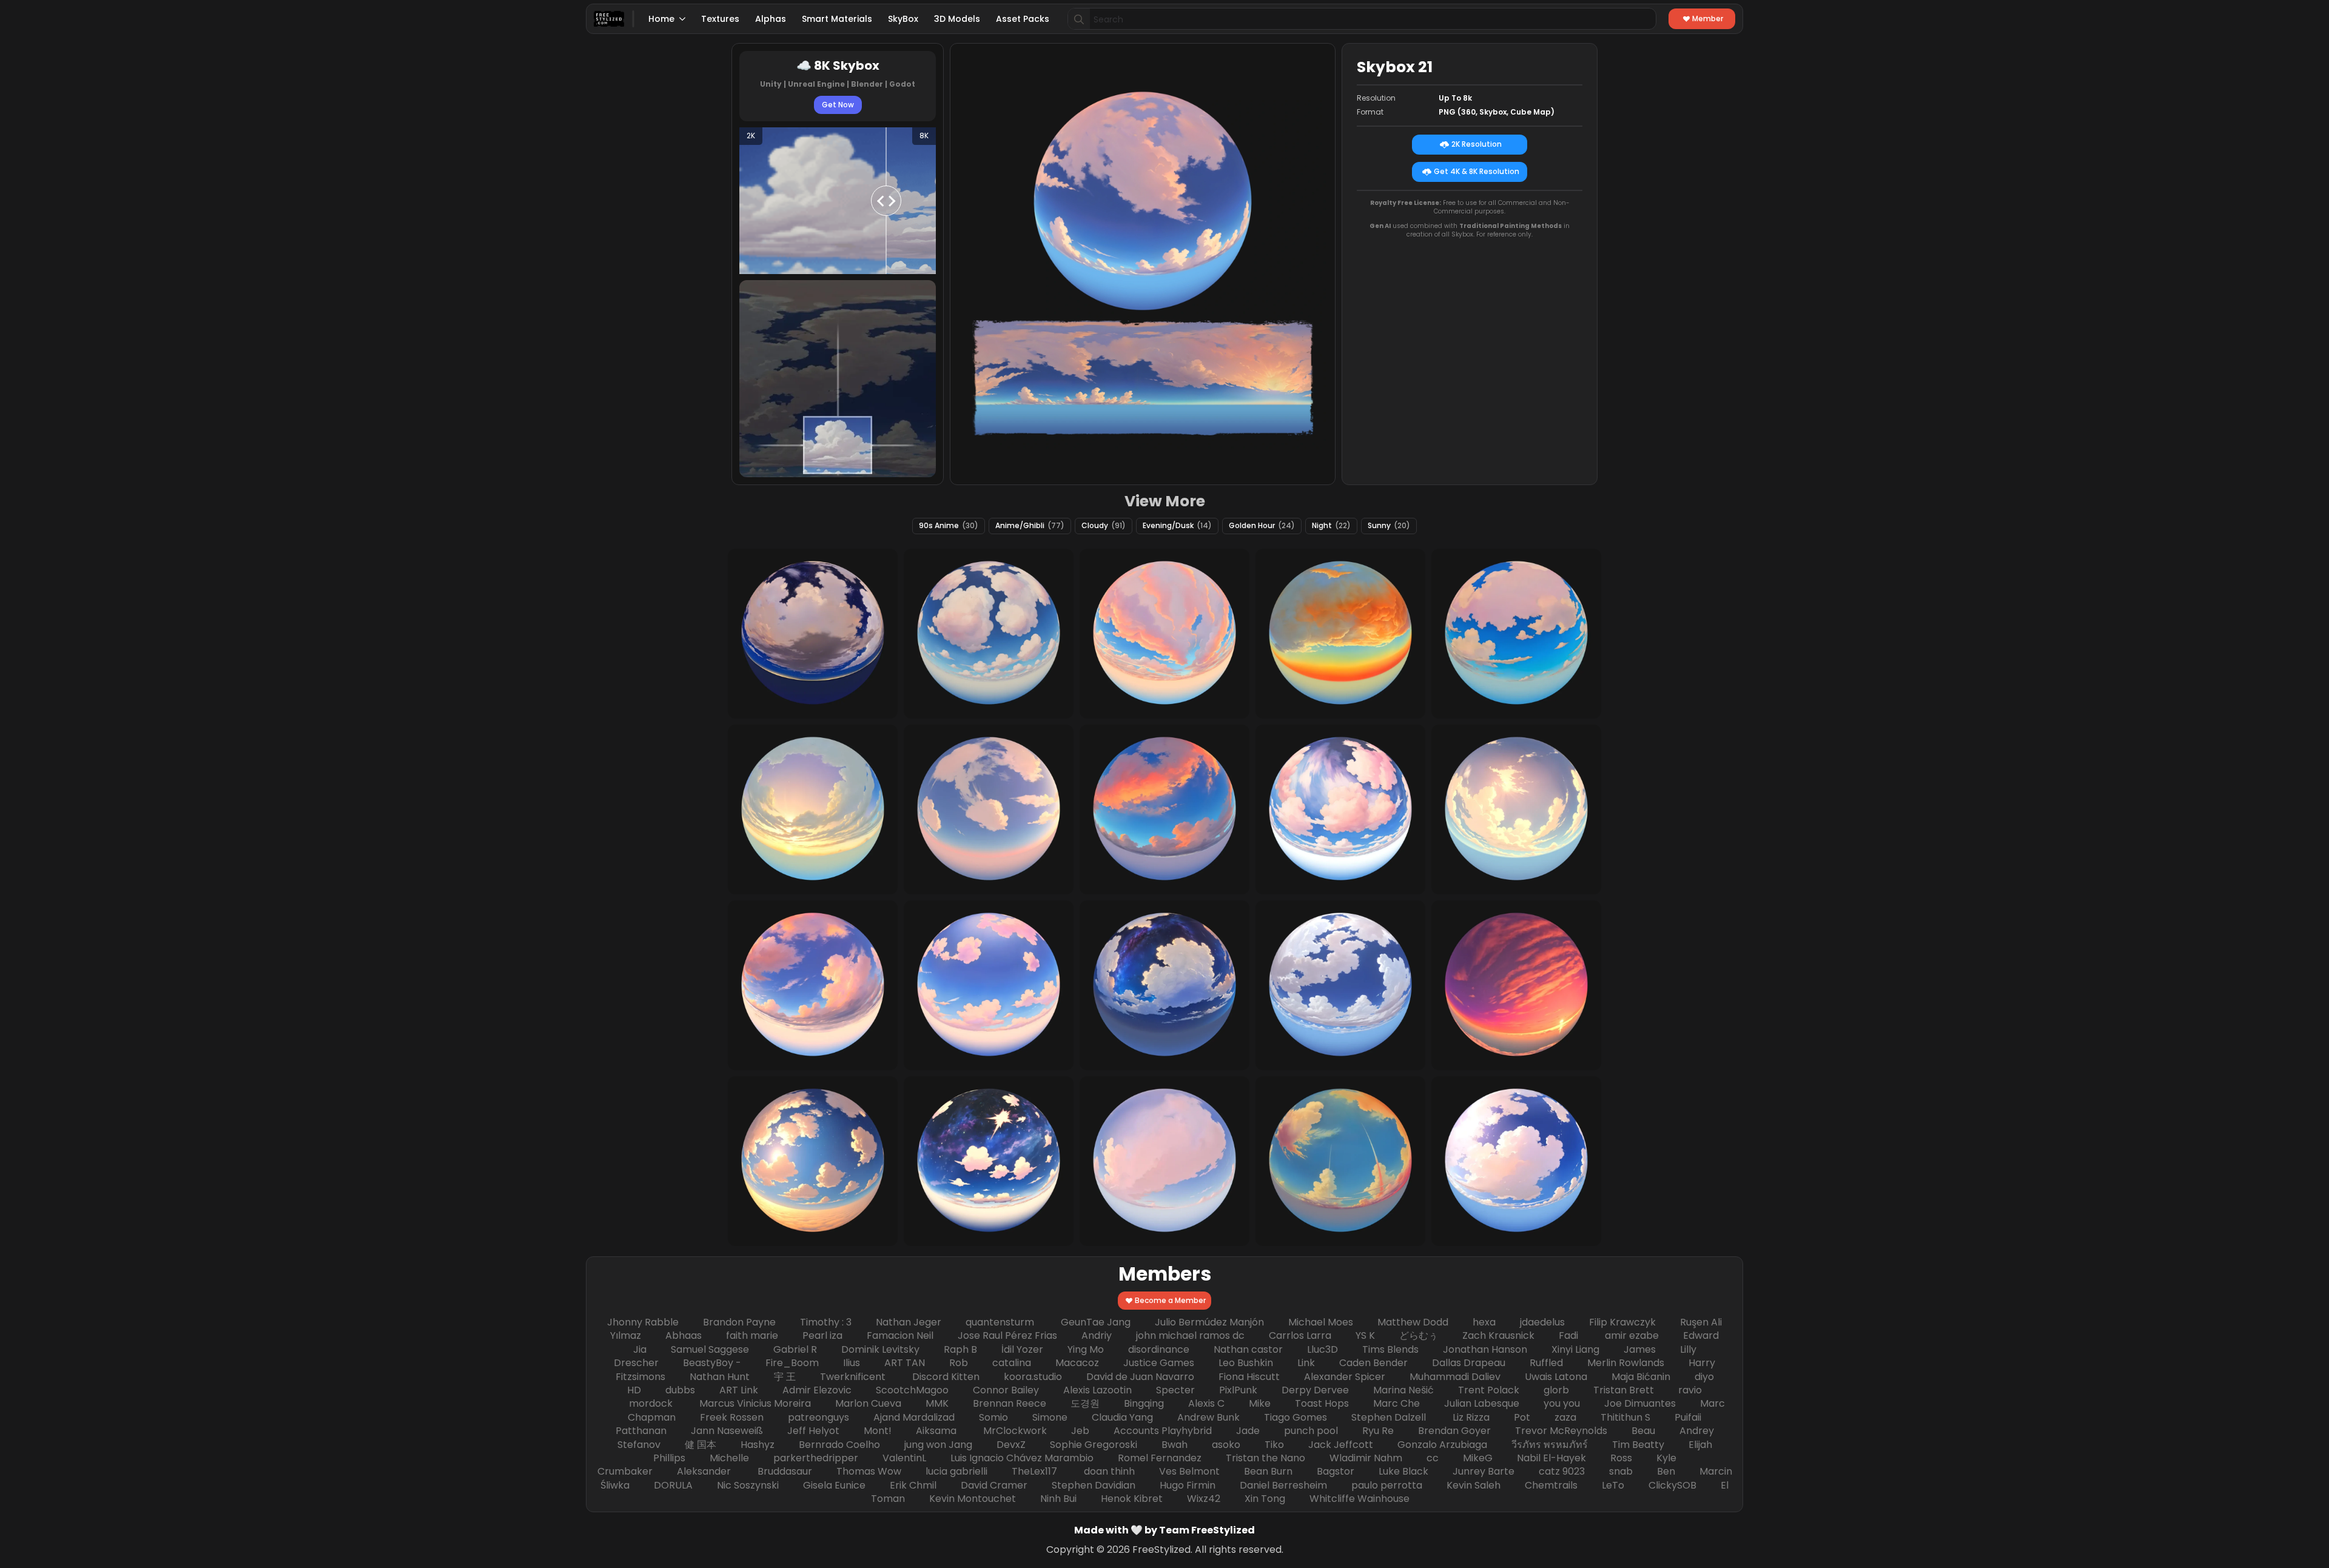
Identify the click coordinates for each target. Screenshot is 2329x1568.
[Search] (1079, 19)
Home (661, 19)
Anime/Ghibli (1030, 525)
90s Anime (949, 525)
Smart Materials (837, 19)
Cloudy (1104, 525)
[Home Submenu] (683, 19)
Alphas (771, 19)
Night (1331, 525)
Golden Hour (1262, 525)
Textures (720, 19)
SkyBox (903, 19)
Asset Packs (1023, 19)
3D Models (957, 19)
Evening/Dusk (1177, 525)
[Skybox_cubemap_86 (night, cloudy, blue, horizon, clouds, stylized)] (989, 1161)
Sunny (1389, 525)
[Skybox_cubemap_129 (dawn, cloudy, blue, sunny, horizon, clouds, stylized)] (813, 985)
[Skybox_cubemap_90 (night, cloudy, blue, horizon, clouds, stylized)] (1164, 985)
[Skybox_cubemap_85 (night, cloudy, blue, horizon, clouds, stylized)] (813, 634)
